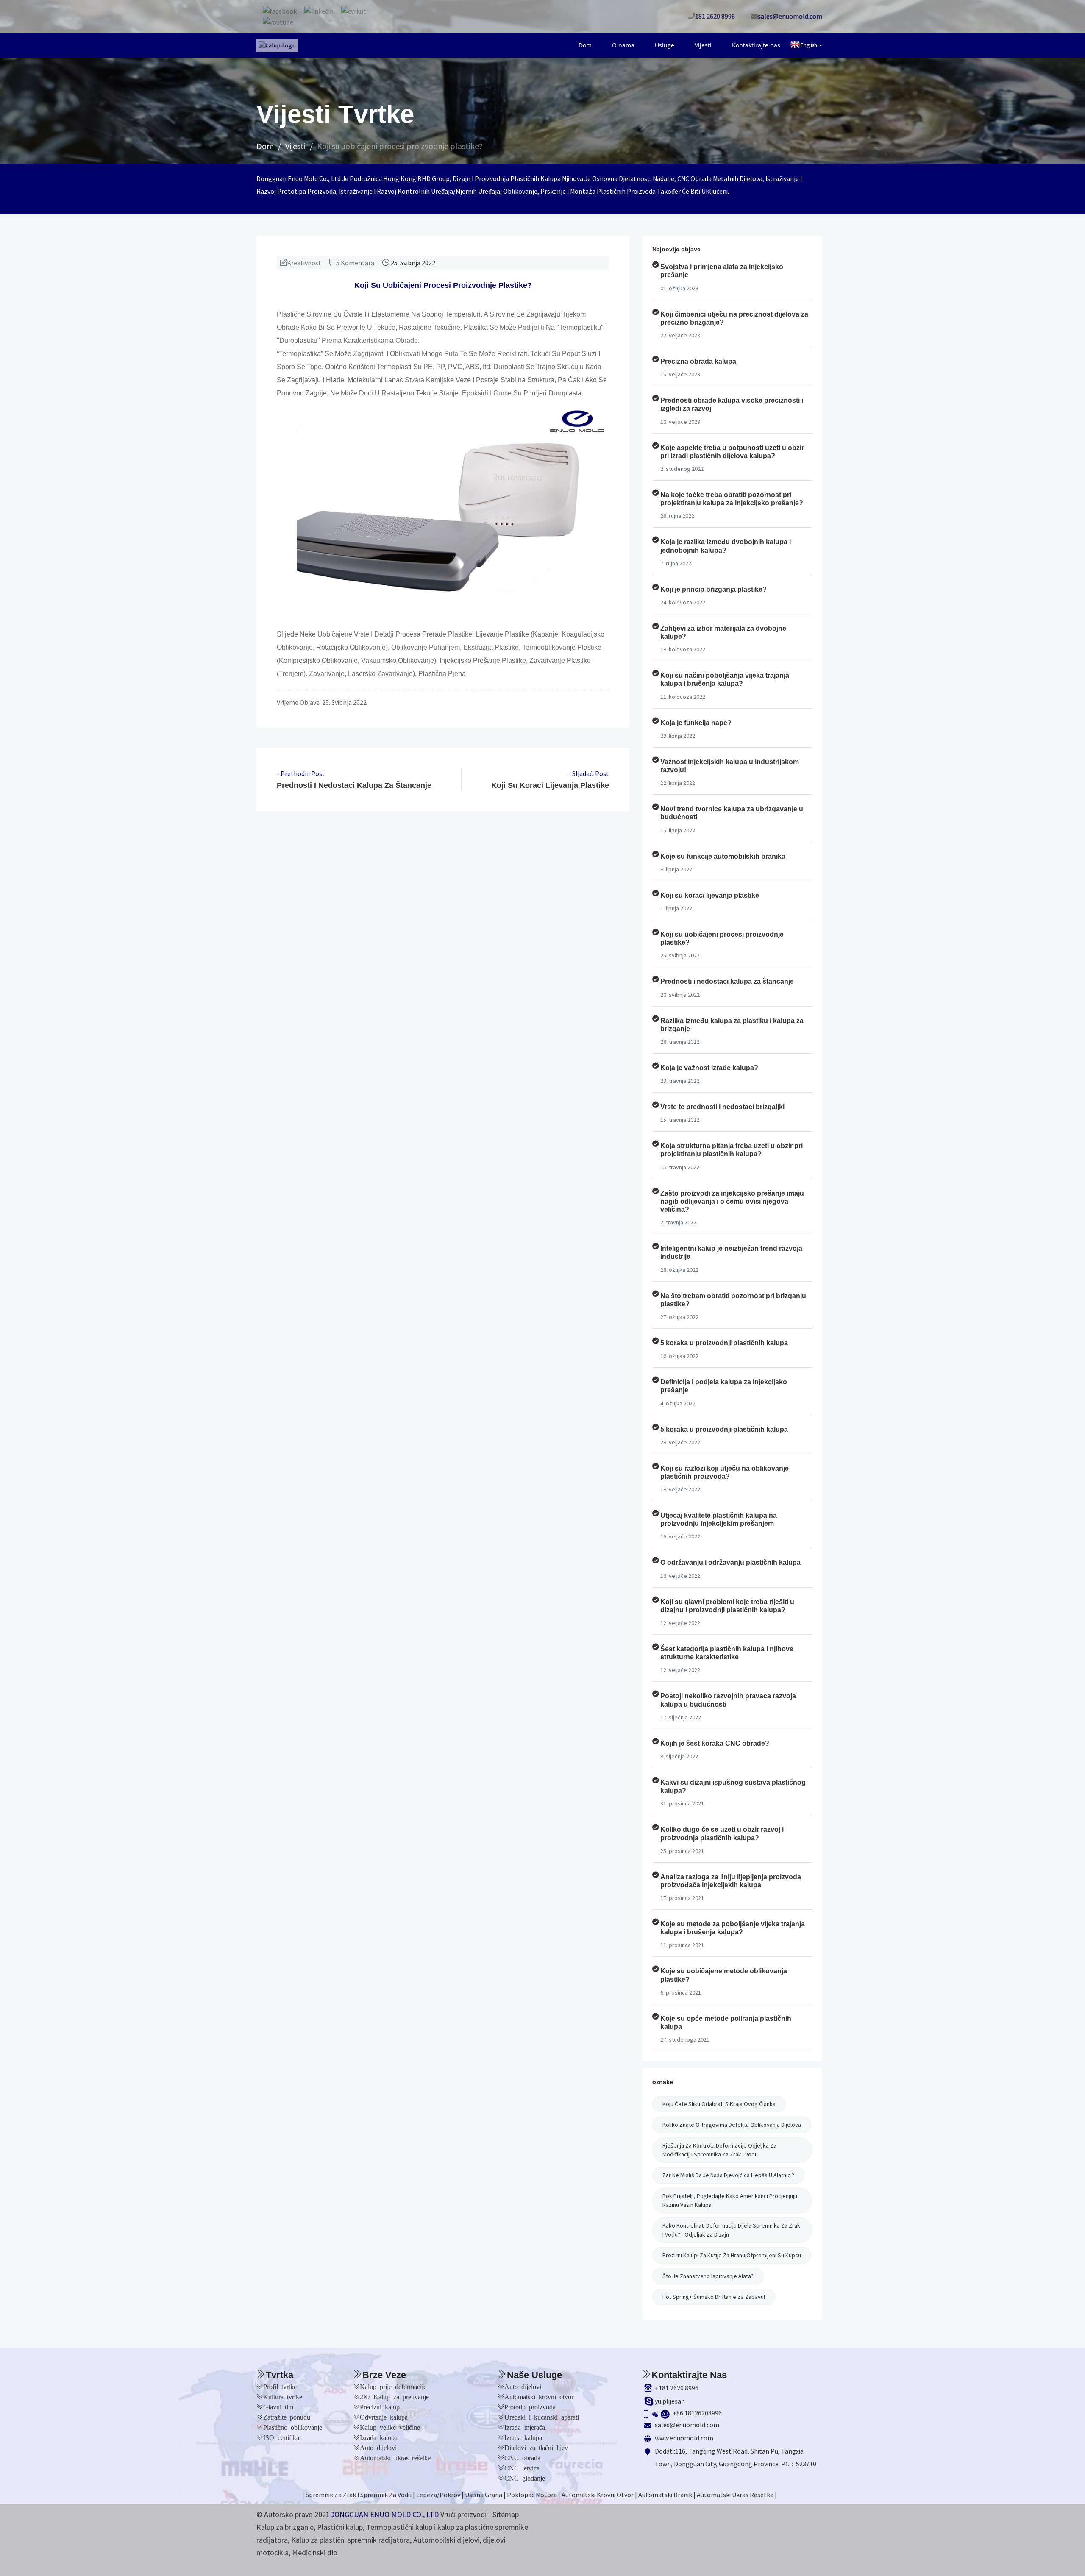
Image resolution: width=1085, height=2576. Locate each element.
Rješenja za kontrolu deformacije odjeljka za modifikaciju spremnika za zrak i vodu (719, 2150)
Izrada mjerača (525, 2427)
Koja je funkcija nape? (696, 723)
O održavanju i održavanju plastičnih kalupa (730, 1562)
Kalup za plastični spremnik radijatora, (351, 2540)
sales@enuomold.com (687, 2425)
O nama (650, 45)
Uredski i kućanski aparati (542, 2417)
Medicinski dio (315, 2552)
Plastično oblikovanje (293, 2427)
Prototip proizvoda (530, 2406)
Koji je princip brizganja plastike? (714, 589)
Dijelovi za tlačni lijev (536, 2447)
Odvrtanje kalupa (384, 2417)
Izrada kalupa (379, 2437)
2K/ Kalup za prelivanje (394, 2396)
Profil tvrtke (280, 2386)
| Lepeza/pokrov (437, 2495)
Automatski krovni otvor (539, 2396)
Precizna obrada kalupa (698, 361)
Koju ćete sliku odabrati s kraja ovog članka (719, 2104)
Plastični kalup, (341, 2527)
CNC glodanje (525, 2478)
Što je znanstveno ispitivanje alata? (708, 2276)
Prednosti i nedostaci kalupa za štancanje (354, 785)
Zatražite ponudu (287, 2417)
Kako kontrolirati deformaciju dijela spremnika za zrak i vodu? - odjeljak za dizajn (731, 2230)
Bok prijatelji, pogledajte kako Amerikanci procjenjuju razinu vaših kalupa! (730, 2200)
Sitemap (506, 2514)
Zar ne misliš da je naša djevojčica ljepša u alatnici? (728, 2175)
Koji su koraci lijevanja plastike (550, 785)
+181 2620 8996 (677, 2388)
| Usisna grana (482, 2495)
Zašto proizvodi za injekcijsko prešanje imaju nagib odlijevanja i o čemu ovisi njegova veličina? (732, 1201)
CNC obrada (522, 2457)
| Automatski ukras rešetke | (735, 2495)
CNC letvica (522, 2468)
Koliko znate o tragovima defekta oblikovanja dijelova (732, 2125)
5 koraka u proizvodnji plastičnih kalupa (724, 1343)
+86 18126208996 (697, 2413)
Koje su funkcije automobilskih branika (723, 856)
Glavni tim (278, 2406)
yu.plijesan (670, 2401)
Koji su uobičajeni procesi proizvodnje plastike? (400, 146)
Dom (619, 45)
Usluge (684, 45)
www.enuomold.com (684, 2438)
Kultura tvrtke (283, 2396)
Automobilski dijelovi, (447, 2540)
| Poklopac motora (530, 2495)
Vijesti (715, 45)
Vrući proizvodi (463, 2514)
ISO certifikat (282, 2437)
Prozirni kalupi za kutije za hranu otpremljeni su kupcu (732, 2255)
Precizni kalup (380, 2406)
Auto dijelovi (378, 2447)
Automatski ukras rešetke (395, 2457)
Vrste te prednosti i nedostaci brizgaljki (722, 1107)
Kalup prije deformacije (393, 2386)
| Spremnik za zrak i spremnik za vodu (357, 2495)
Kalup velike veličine (390, 2427)
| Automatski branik (664, 2495)
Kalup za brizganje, (286, 2527)
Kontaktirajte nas (760, 45)
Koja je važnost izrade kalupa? (709, 1068)
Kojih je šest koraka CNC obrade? (715, 1743)
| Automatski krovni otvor (596, 2495)
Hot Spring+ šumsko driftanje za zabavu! (714, 2297)
